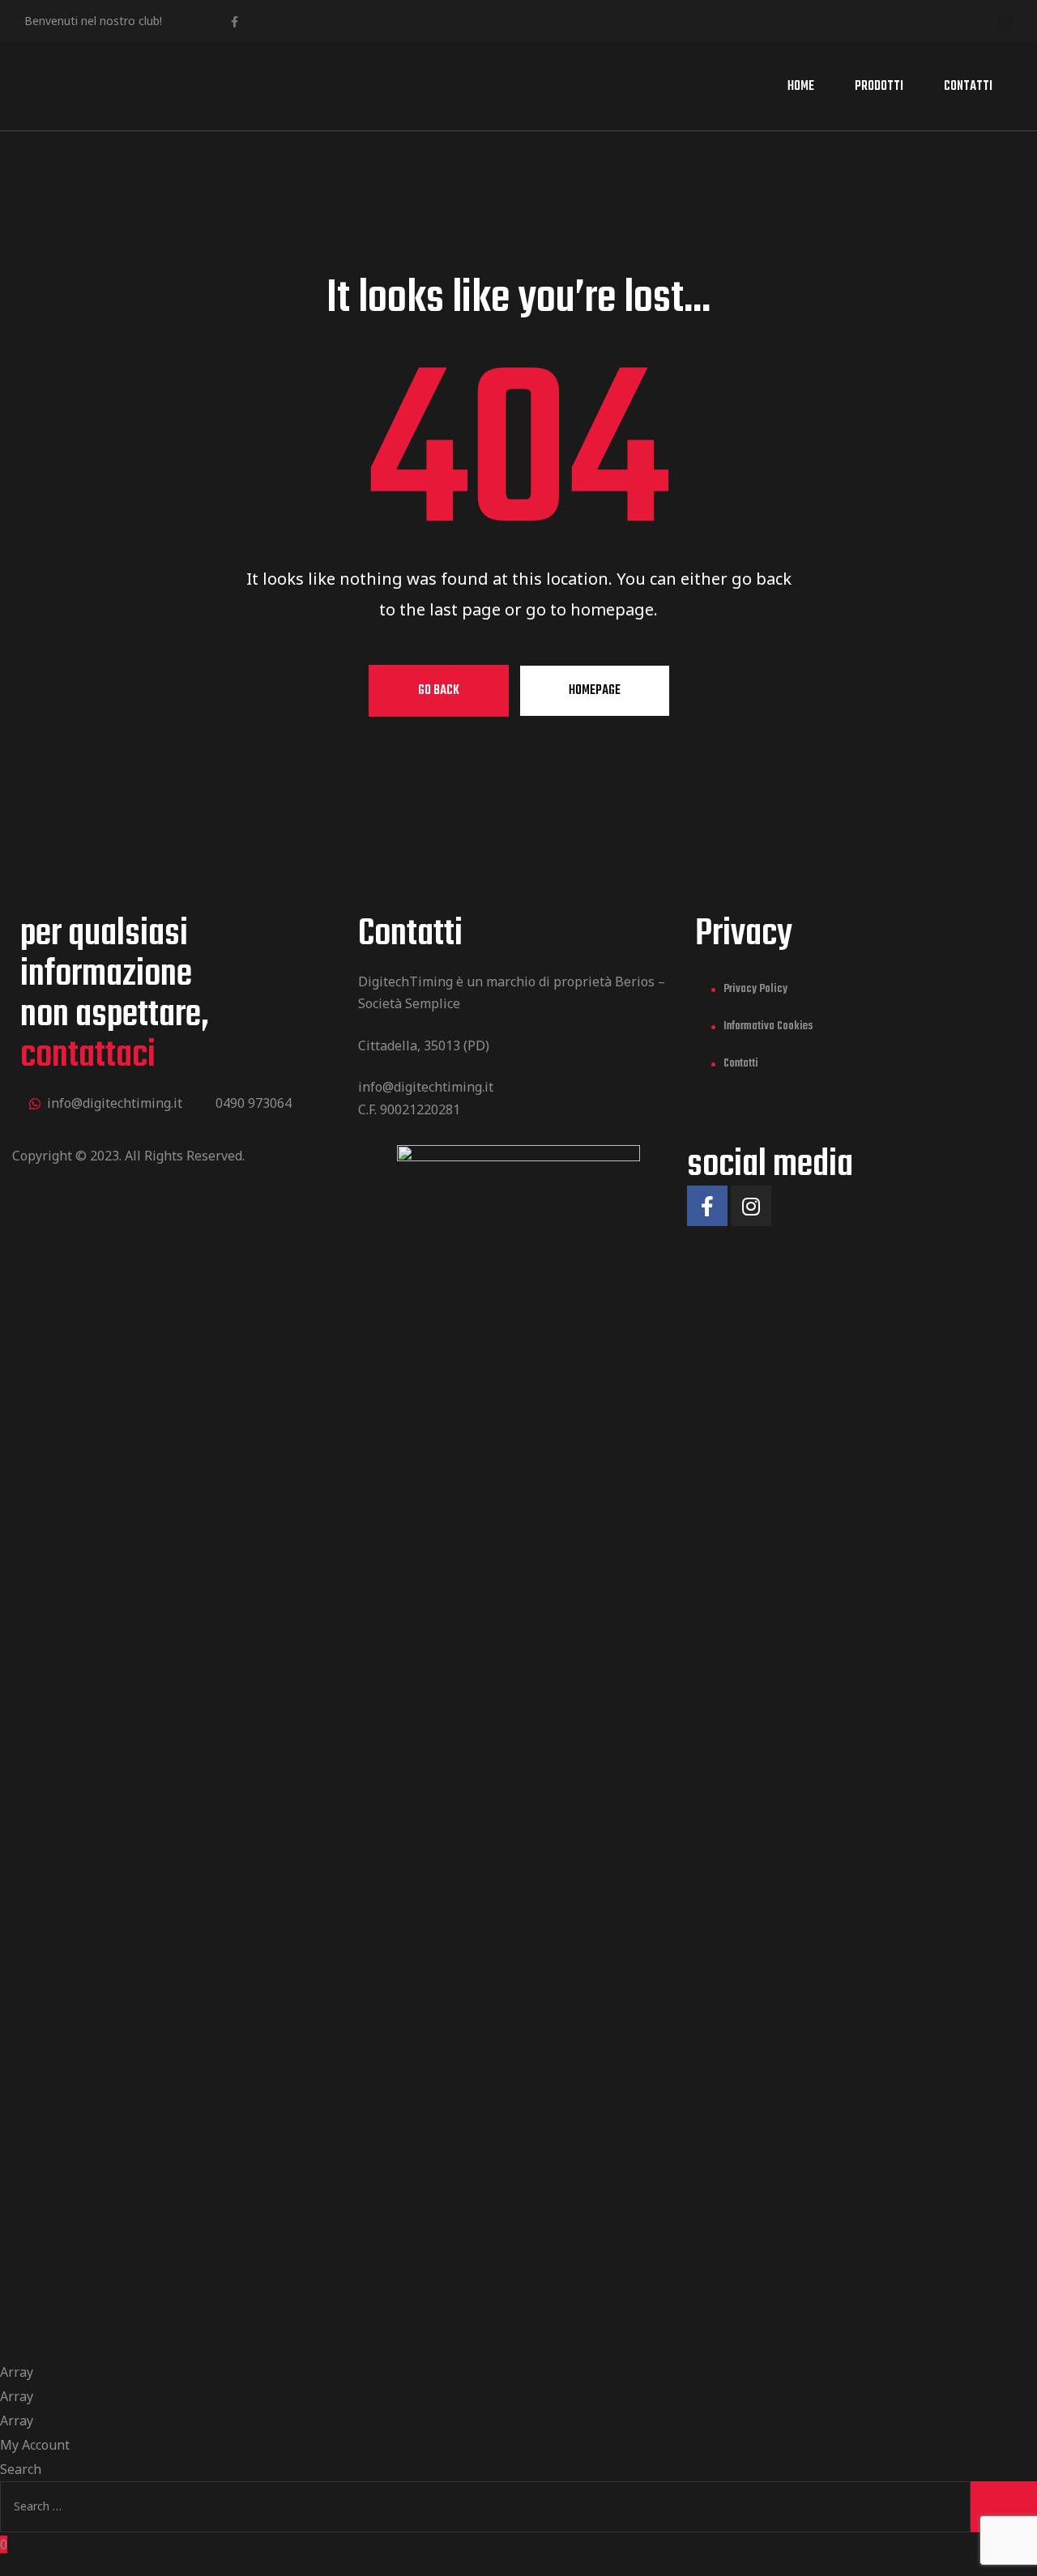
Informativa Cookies (768, 1026)
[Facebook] (235, 21)
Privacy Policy (755, 989)
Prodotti (879, 87)
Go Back (439, 691)
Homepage (595, 691)
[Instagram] (751, 1206)
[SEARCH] (1004, 2506)
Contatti (968, 87)
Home (801, 87)
